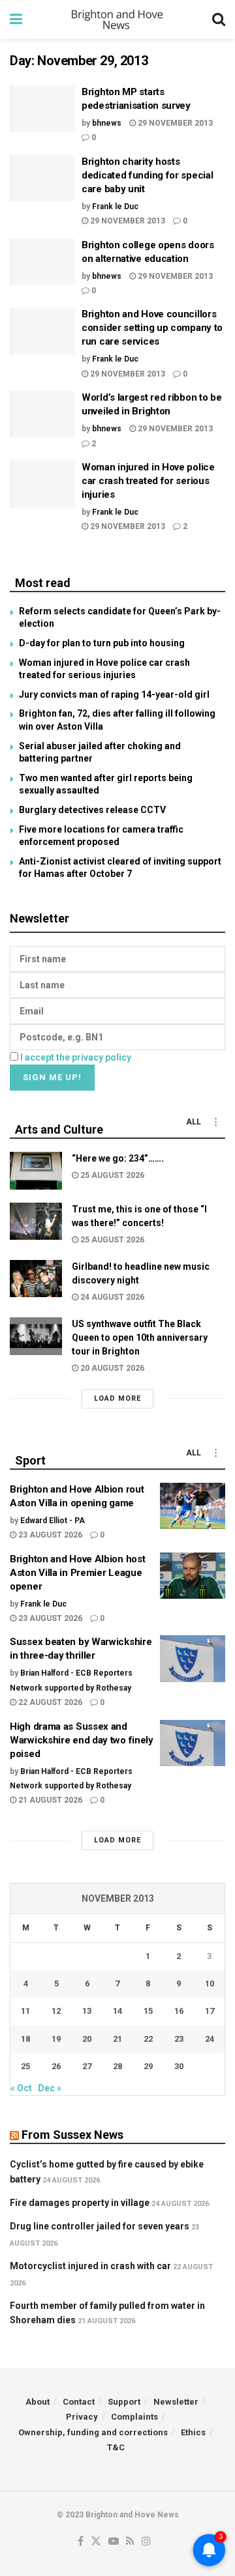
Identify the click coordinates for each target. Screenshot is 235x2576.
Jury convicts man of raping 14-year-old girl (114, 694)
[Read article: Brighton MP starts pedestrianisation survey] (42, 109)
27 (87, 2066)
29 (148, 2066)
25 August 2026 (111, 1175)
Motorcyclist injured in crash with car (90, 2266)
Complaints (134, 2417)
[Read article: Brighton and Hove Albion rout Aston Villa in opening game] (193, 1506)
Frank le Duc (115, 207)
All (194, 1122)
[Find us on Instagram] (146, 2542)
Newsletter (176, 2402)
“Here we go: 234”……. (118, 1158)
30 (179, 2066)
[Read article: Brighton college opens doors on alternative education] (42, 262)
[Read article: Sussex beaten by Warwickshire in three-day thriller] (193, 1659)
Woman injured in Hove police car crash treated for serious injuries (148, 481)
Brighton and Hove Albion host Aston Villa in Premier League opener (77, 1573)
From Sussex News (72, 2135)
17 (210, 2011)
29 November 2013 (174, 123)
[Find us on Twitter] (96, 2542)
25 (25, 2066)
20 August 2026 (111, 1368)
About (38, 2402)
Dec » (50, 2088)
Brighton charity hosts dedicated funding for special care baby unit (147, 175)
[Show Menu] (16, 20)
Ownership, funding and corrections (93, 2432)
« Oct (21, 2088)
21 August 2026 (49, 1800)
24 (210, 2039)
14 (117, 2011)
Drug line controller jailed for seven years (100, 2226)
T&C (116, 2447)
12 (56, 2011)
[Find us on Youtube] (114, 2542)
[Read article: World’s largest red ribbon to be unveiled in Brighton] (42, 414)
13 (87, 2011)
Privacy (82, 2417)
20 (87, 2039)
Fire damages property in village (80, 2203)
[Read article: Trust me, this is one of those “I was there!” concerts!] (36, 1221)
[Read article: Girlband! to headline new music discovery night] (36, 1279)
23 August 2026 (49, 1535)
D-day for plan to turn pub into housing (102, 643)
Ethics (193, 2432)
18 (25, 2039)
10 (210, 1983)
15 (148, 2011)
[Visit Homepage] (117, 20)
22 (148, 2039)
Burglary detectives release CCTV (92, 810)
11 (25, 2011)
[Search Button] (219, 20)
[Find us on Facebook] (81, 2542)
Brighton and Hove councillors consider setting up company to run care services (152, 328)
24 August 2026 (111, 1297)
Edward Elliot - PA (53, 1521)
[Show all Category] (215, 1122)
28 (117, 2066)
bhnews (107, 123)
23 (179, 2039)
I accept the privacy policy (76, 1057)
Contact (79, 2402)
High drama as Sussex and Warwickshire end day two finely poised (82, 1740)
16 (179, 2011)
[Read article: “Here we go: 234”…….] (36, 1170)
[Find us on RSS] (130, 2542)
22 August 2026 (49, 1702)
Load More (117, 1398)
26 (56, 2066)
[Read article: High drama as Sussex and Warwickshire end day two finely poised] (193, 1743)
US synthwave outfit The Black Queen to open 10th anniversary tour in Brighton (140, 1338)
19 (56, 2039)
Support (124, 2402)
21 (117, 2039)
